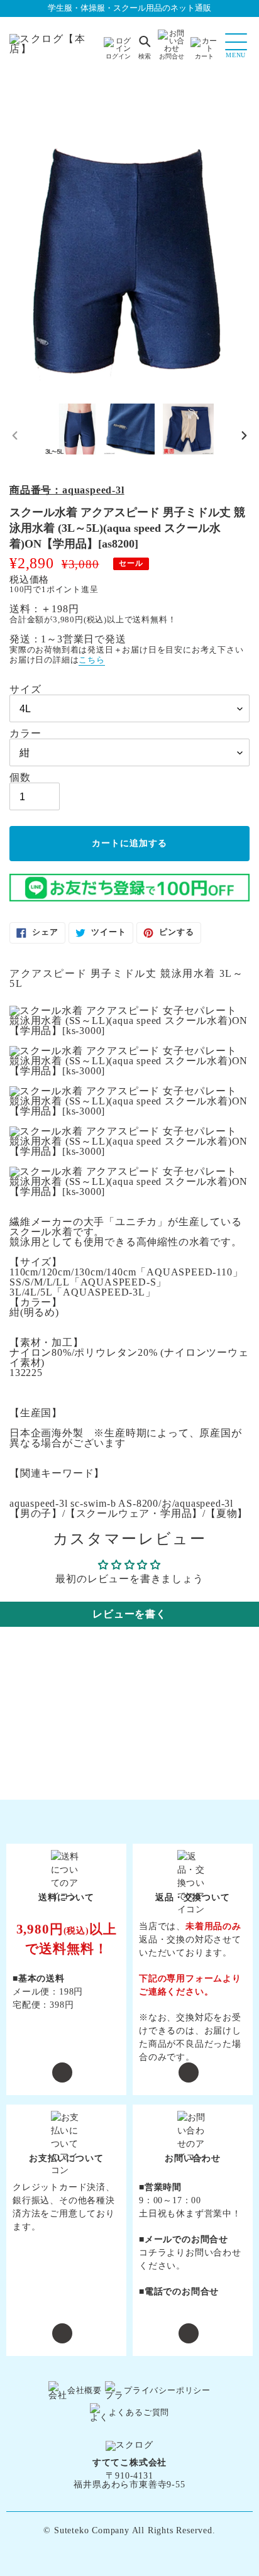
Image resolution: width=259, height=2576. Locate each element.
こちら (91, 660)
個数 (20, 778)
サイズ (25, 690)
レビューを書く (129, 1614)
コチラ (153, 2253)
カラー (25, 734)
